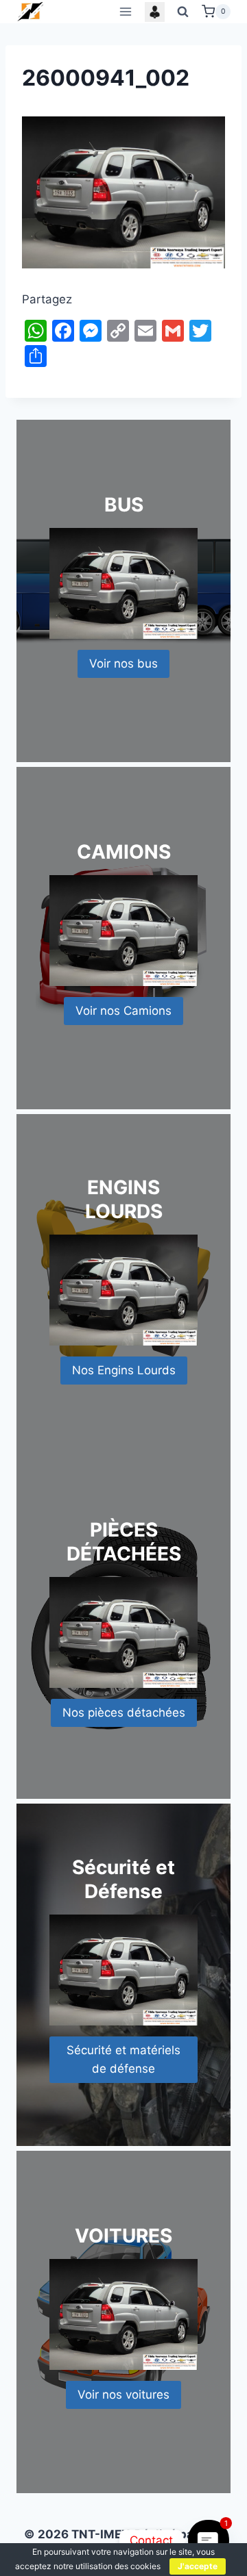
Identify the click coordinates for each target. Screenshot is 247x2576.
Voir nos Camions (123, 1011)
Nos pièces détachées (124, 1713)
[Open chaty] (208, 2540)
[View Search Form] (183, 12)
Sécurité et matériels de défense (123, 2059)
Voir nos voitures (123, 2395)
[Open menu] (125, 11)
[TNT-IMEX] (31, 11)
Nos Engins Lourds (124, 1370)
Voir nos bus (123, 664)
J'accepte (198, 2566)
